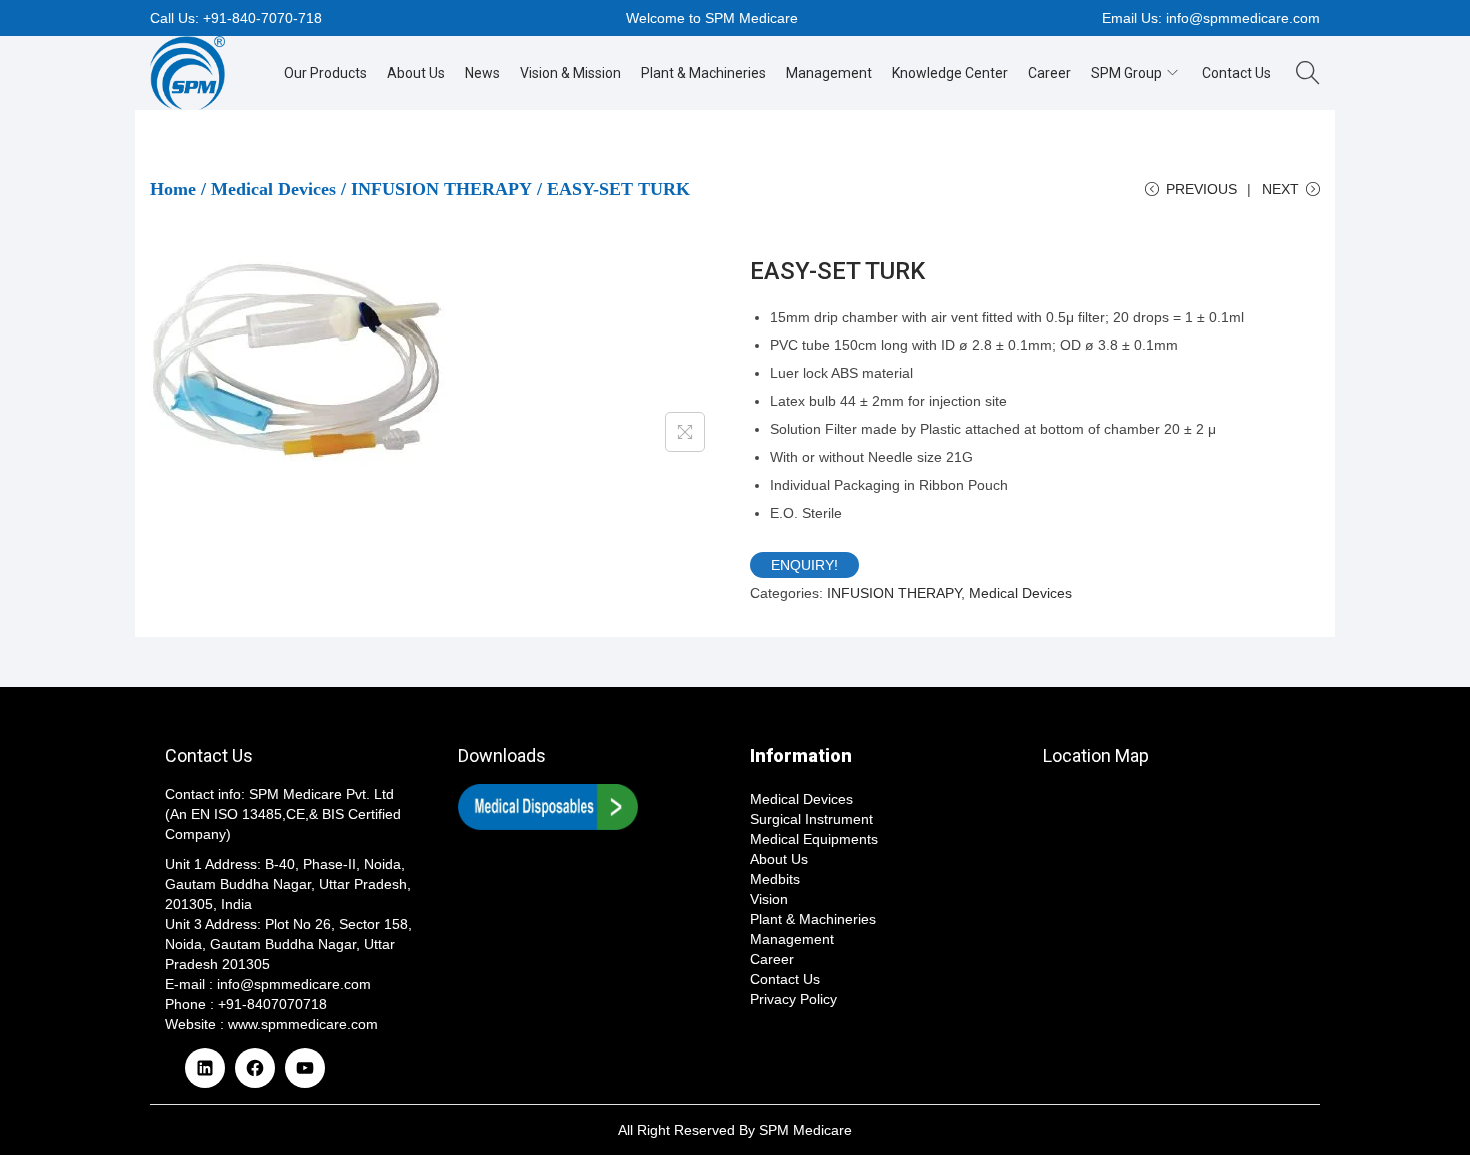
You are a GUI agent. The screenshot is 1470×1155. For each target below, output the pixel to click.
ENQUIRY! (804, 565)
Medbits (775, 879)
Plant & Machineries (813, 919)
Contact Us (785, 979)
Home (173, 189)
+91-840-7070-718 (262, 18)
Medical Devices (273, 189)
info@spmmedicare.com (1243, 18)
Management (792, 939)
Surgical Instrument (811, 819)
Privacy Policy (793, 999)
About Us (779, 859)
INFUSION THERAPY (441, 189)
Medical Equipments (814, 839)
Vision (769, 899)
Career (772, 959)
